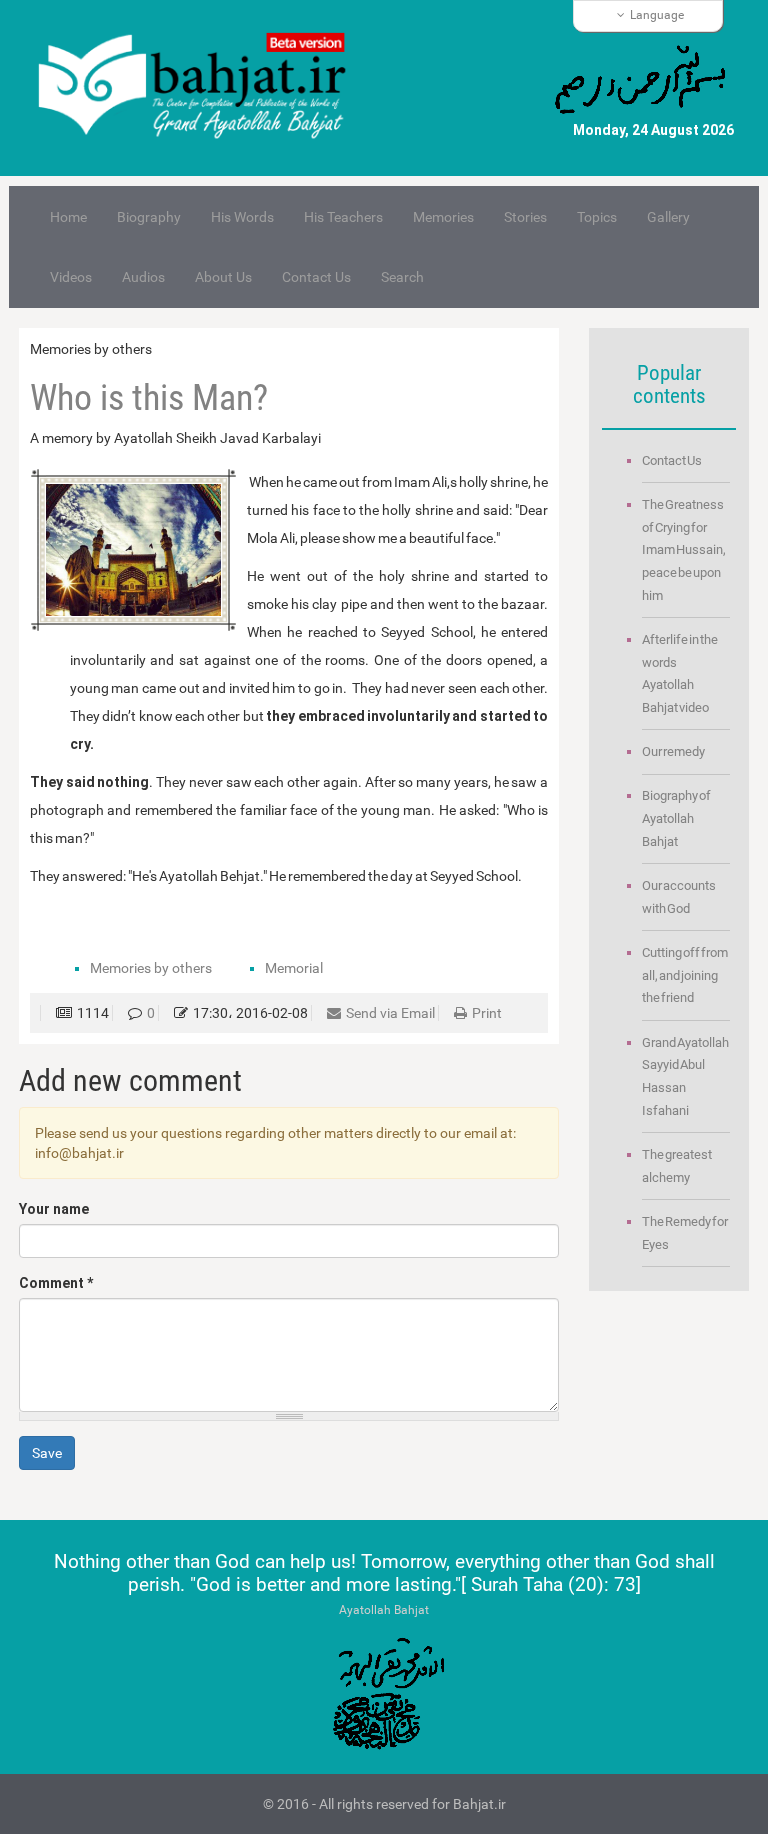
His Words (242, 217)
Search (402, 277)
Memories (443, 217)
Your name (54, 1209)
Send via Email (390, 1013)
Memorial (294, 968)
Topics (597, 217)
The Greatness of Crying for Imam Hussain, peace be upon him (684, 550)
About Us (223, 277)
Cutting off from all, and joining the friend (685, 975)
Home (68, 217)
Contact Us (316, 277)
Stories (525, 217)
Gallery (668, 217)
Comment (56, 1283)
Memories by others (151, 968)
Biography (149, 217)
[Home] (201, 88)
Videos (71, 277)
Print (487, 1013)
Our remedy (673, 751)
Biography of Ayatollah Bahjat (676, 818)
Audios (143, 277)
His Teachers (343, 217)
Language (657, 15)
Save (47, 1453)
